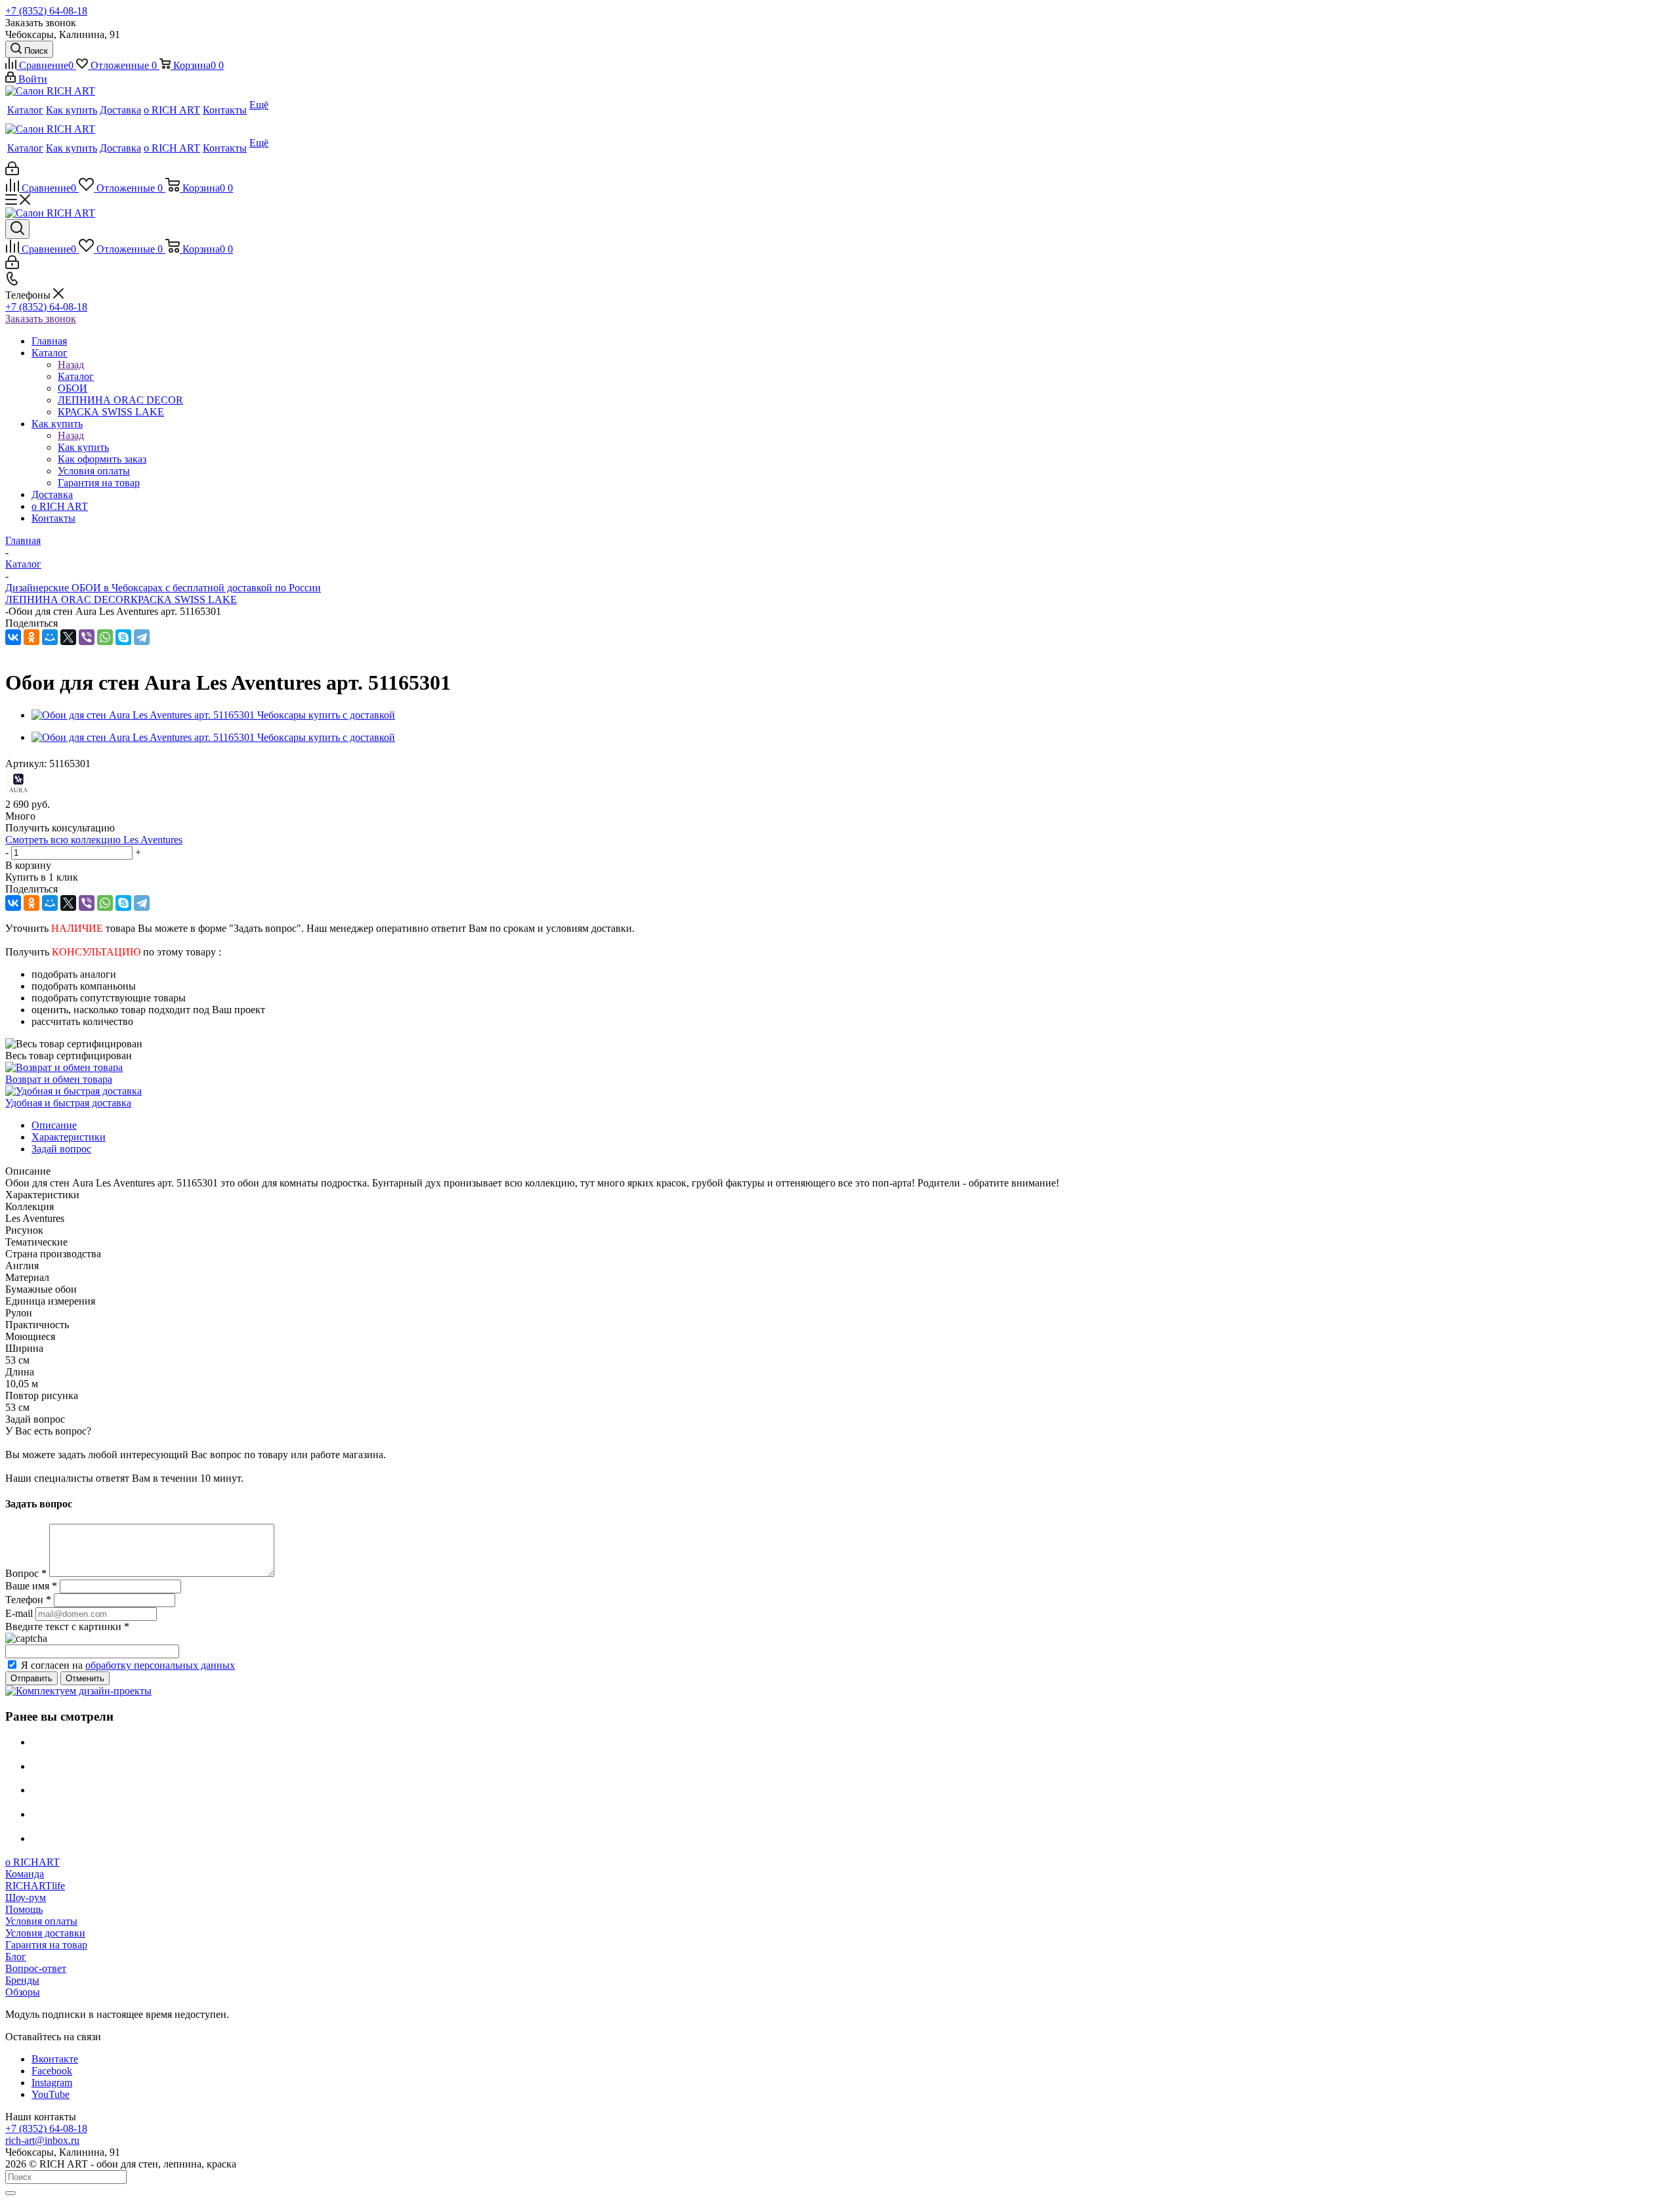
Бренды (22, 1980)
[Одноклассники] (31, 637)
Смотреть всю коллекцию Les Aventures (94, 840)
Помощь (24, 1909)
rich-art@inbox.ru (42, 2140)
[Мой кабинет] (12, 172)
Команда (25, 1874)
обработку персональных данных (160, 1665)
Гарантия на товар (46, 1945)
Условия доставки (45, 1933)
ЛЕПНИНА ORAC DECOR (68, 599)
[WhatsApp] (105, 637)
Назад (71, 365)
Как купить (83, 447)
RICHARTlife (35, 1886)
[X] (68, 637)
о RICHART (32, 1862)
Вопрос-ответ (36, 1968)
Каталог (76, 376)
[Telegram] (142, 637)
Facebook (52, 2071)
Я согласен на (128, 1665)
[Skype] (123, 637)
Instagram (52, 2083)
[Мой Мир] (50, 637)
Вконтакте (55, 2059)
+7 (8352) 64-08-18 (46, 11)
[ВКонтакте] (13, 637)
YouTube (51, 2094)
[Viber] (87, 637)
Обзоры (23, 1992)
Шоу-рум (26, 1897)
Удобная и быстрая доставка (68, 1103)
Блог (16, 1957)
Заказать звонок (41, 319)
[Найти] (10, 2193)
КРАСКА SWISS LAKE (184, 599)
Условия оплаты (41, 1921)
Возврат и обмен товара (59, 1079)
